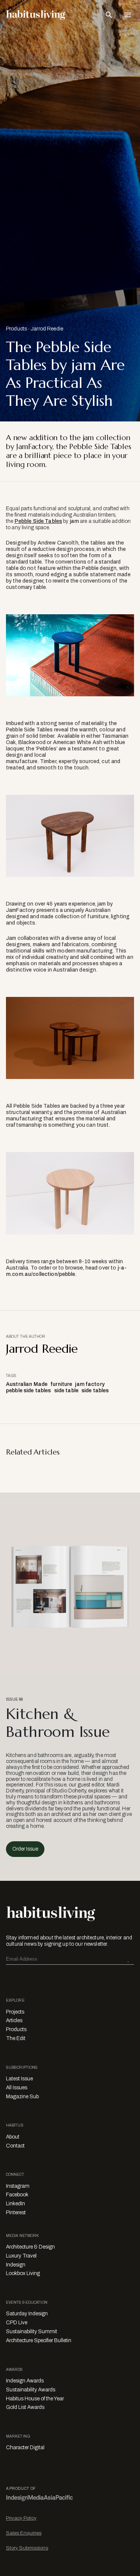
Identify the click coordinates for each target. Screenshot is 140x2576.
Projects (15, 2012)
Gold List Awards (25, 2407)
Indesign (16, 2265)
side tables (95, 1391)
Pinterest (16, 2213)
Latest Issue (19, 2079)
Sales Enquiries (24, 2533)
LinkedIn (15, 2204)
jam (74, 521)
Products (16, 329)
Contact (15, 2146)
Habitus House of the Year (35, 2399)
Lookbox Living (23, 2273)
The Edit (16, 2038)
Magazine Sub (22, 2097)
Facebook (17, 2195)
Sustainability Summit (32, 2332)
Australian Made (27, 1384)
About (13, 2137)
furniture (61, 1384)
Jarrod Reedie (47, 329)
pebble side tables (29, 1391)
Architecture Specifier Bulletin (39, 2340)
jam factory (90, 1384)
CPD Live (17, 2323)
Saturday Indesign (27, 2314)
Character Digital (25, 2448)
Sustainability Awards (31, 2390)
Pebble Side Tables (38, 521)
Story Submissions (27, 2548)
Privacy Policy (21, 2518)
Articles (14, 2020)
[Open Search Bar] (109, 15)
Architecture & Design (30, 2247)
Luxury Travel (21, 2256)
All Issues (17, 2088)
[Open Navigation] (128, 15)
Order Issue (25, 1849)
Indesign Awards (25, 2381)
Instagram (18, 2186)
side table (66, 1391)
